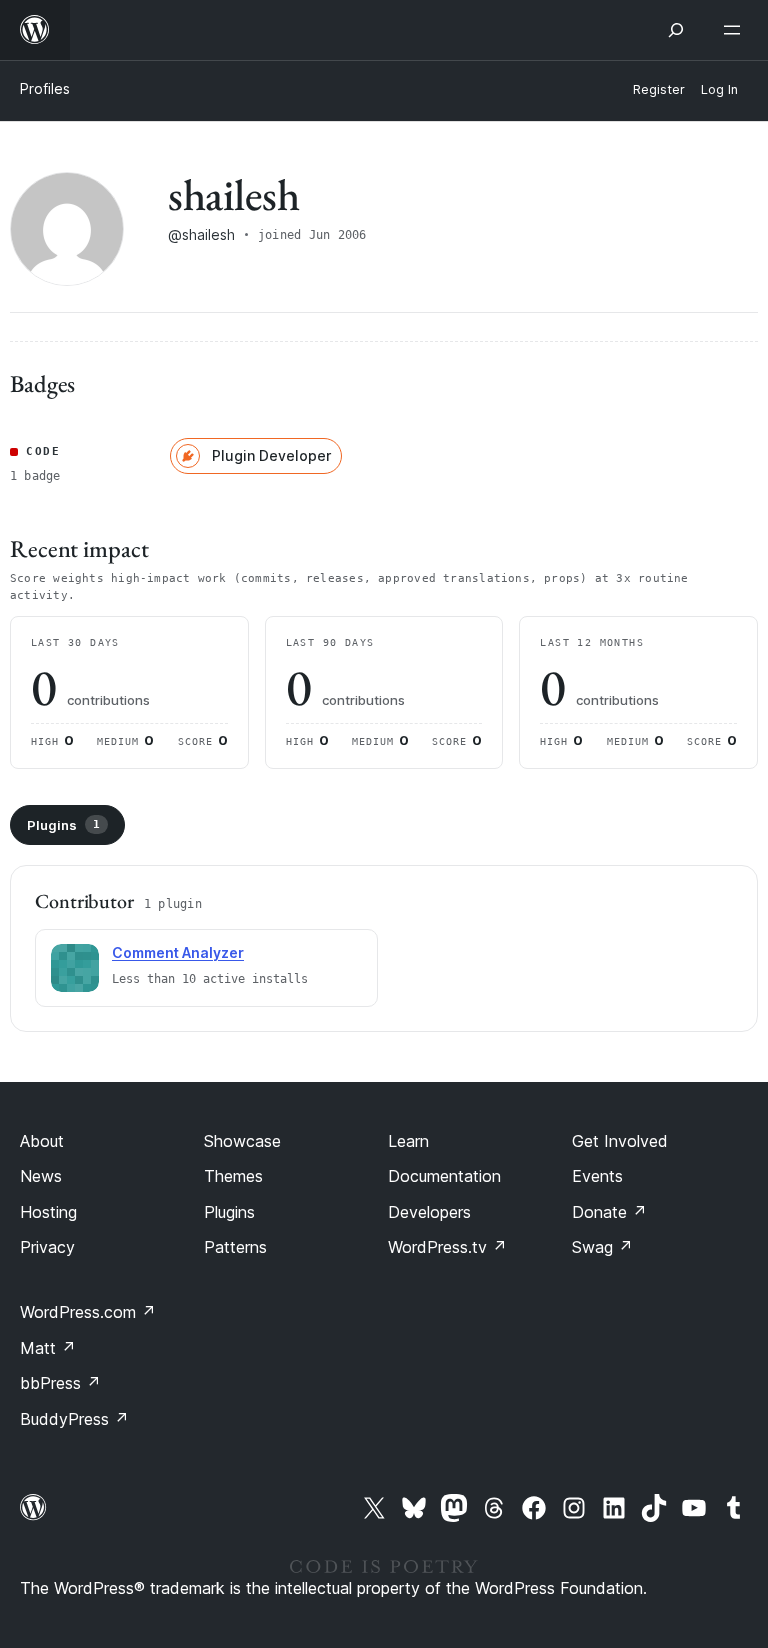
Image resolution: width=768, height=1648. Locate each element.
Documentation (444, 1176)
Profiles (45, 88)
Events (597, 1176)
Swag (602, 1247)
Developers (429, 1212)
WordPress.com (88, 1312)
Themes (233, 1176)
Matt (48, 1348)
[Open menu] (736, 30)
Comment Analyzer (178, 952)
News (41, 1176)
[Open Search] (676, 30)
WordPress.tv (447, 1247)
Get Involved (620, 1141)
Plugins (63, 825)
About (42, 1141)
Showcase (242, 1141)
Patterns (235, 1247)
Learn (408, 1141)
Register (659, 89)
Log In (719, 89)
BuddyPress (74, 1419)
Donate (609, 1212)
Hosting (48, 1212)
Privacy (47, 1247)
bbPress (60, 1383)
